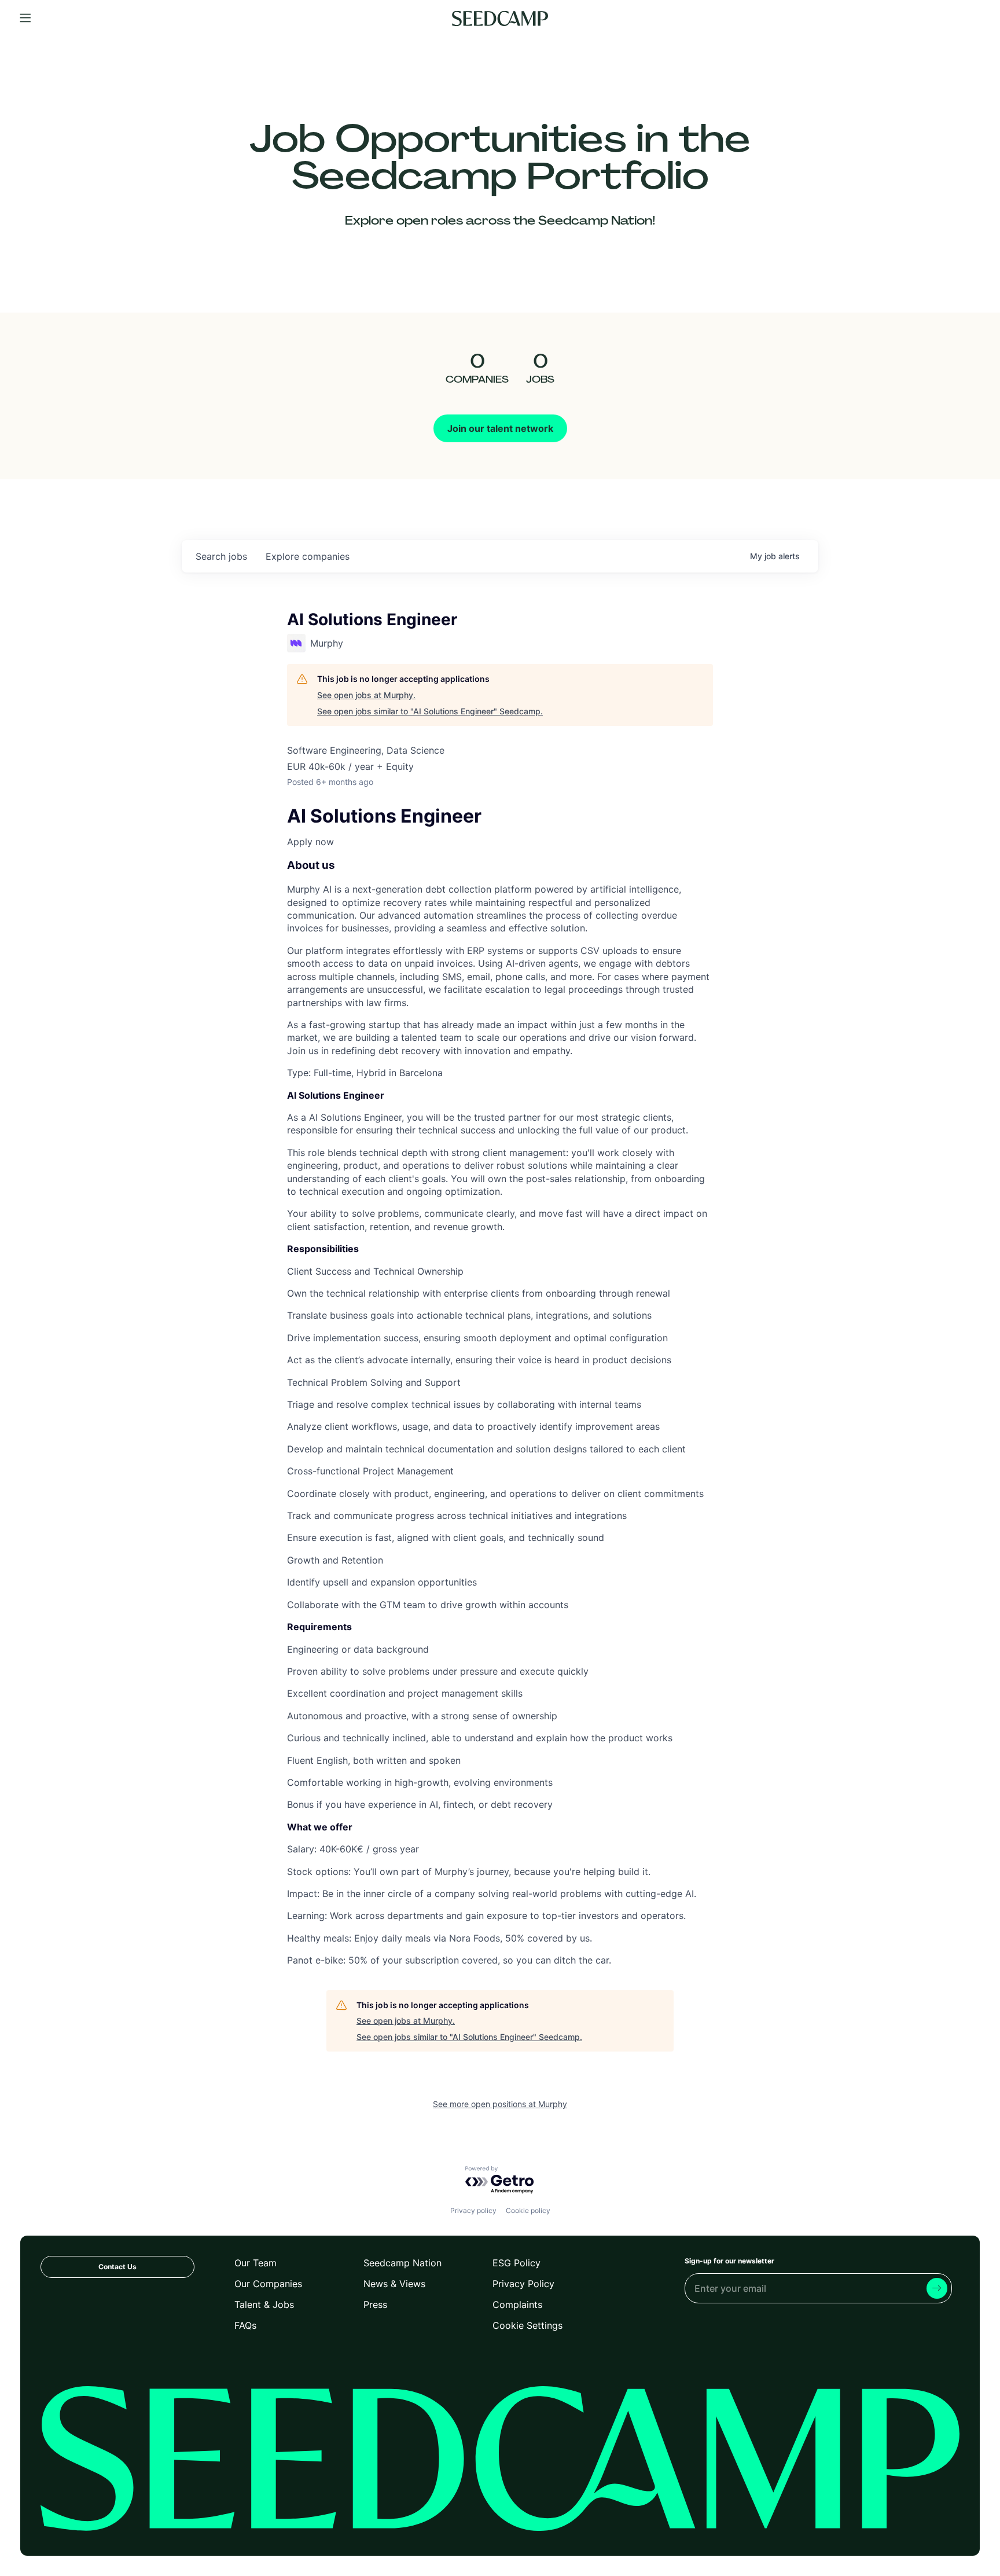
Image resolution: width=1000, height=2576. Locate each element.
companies (308, 556)
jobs (221, 556)
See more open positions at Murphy (500, 2104)
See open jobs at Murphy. (366, 695)
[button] (500, 842)
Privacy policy (473, 2210)
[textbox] (500, 1388)
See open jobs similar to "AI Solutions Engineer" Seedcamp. (430, 711)
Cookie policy (528, 2210)
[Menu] (25, 19)
